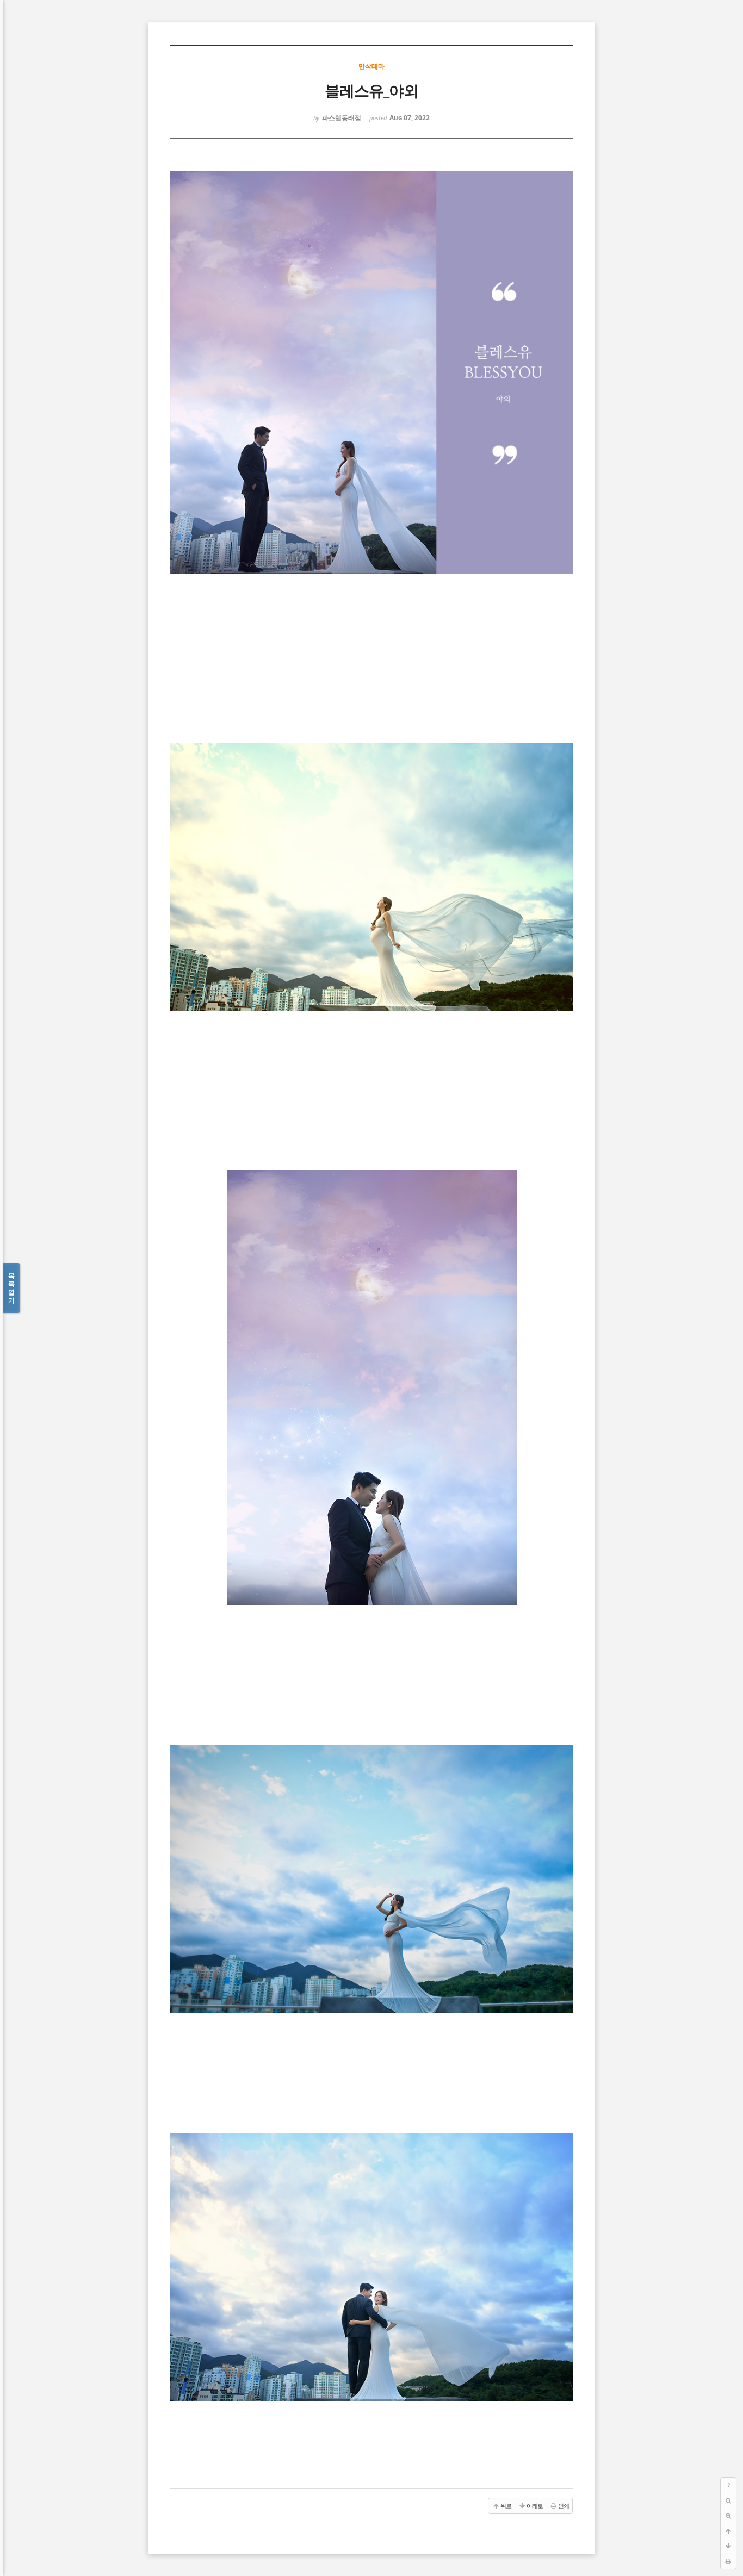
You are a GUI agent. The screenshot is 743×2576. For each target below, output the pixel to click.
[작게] (728, 2516)
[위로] (728, 2531)
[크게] (728, 2500)
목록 (11, 1288)
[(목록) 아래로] (728, 2546)
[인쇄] (728, 2561)
